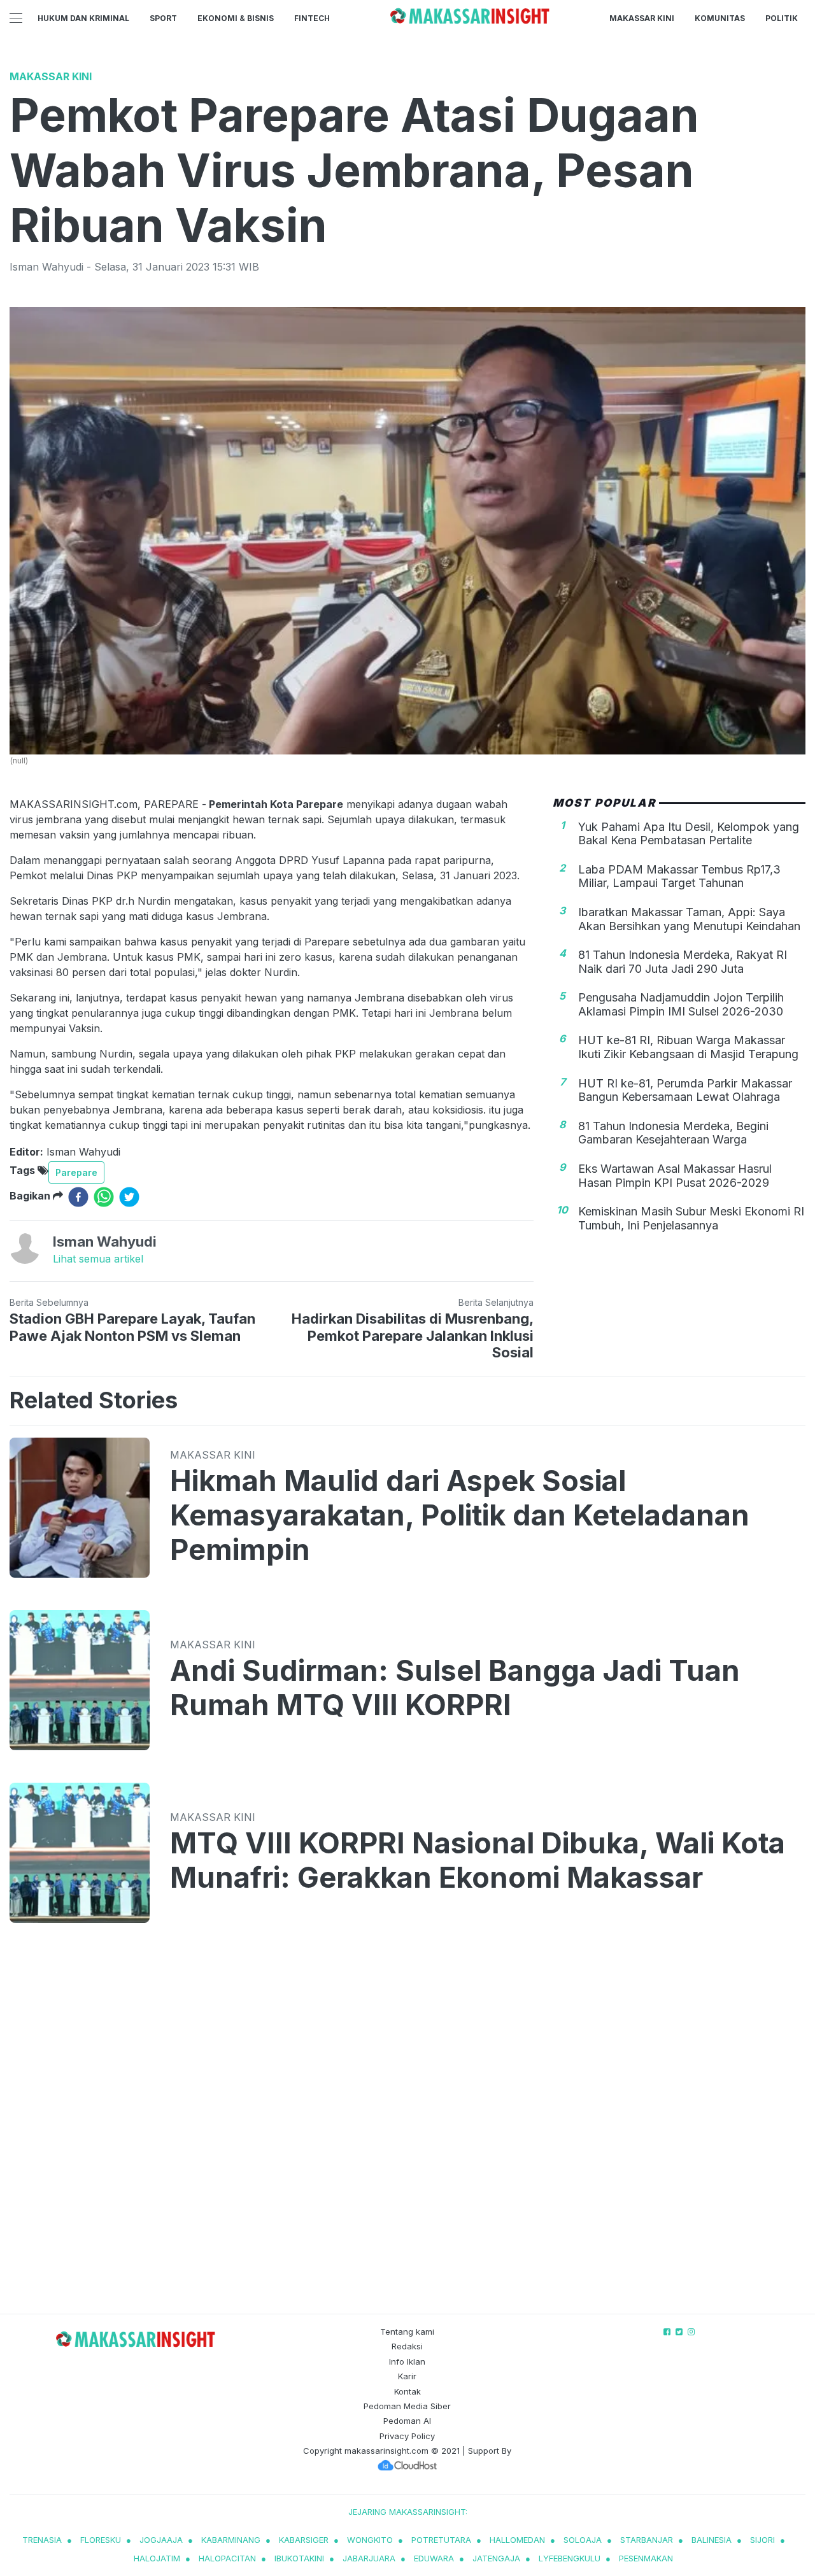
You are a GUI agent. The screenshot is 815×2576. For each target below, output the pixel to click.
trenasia (42, 2540)
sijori (762, 2540)
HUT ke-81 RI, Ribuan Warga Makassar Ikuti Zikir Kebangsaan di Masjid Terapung (688, 1047)
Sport (163, 18)
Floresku (101, 2540)
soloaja (583, 2540)
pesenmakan (646, 2558)
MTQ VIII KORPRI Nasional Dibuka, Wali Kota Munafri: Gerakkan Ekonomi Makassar (478, 1860)
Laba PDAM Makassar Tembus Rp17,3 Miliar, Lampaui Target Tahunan (679, 876)
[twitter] (129, 1197)
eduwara (434, 2558)
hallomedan (517, 2540)
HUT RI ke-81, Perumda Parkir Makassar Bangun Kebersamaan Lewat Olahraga (685, 1090)
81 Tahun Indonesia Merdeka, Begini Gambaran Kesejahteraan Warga (673, 1133)
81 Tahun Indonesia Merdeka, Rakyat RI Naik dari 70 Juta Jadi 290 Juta (683, 962)
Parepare (76, 1172)
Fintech (312, 18)
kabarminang (231, 2540)
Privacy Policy (407, 2436)
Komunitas (720, 18)
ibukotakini (299, 2558)
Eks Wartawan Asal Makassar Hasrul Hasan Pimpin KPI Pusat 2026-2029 (675, 1176)
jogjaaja (161, 2540)
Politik (782, 18)
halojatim (157, 2558)
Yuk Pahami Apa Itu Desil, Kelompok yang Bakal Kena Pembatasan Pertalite (689, 833)
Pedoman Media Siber (407, 2406)
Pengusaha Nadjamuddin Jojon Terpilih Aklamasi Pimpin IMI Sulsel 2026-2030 (681, 1004)
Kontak (407, 2391)
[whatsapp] (104, 1197)
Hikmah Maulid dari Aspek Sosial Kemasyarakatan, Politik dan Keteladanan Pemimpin (460, 1515)
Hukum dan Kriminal (83, 18)
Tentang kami (407, 2332)
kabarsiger (304, 2540)
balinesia (712, 2540)
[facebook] (78, 1197)
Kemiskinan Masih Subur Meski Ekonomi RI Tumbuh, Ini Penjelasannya (691, 1218)
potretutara (441, 2540)
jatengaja (496, 2558)
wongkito (370, 2540)
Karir (407, 2376)
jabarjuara (369, 2558)
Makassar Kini (642, 18)
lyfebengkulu (570, 2558)
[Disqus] (407, 2130)
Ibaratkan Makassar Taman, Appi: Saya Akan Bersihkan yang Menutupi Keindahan (689, 919)
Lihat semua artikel (98, 1259)
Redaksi (407, 2346)
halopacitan (227, 2558)
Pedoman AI (407, 2421)
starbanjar (647, 2540)
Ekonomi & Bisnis (236, 18)
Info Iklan (407, 2361)
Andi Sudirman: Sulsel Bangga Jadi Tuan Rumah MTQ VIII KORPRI (455, 1688)
